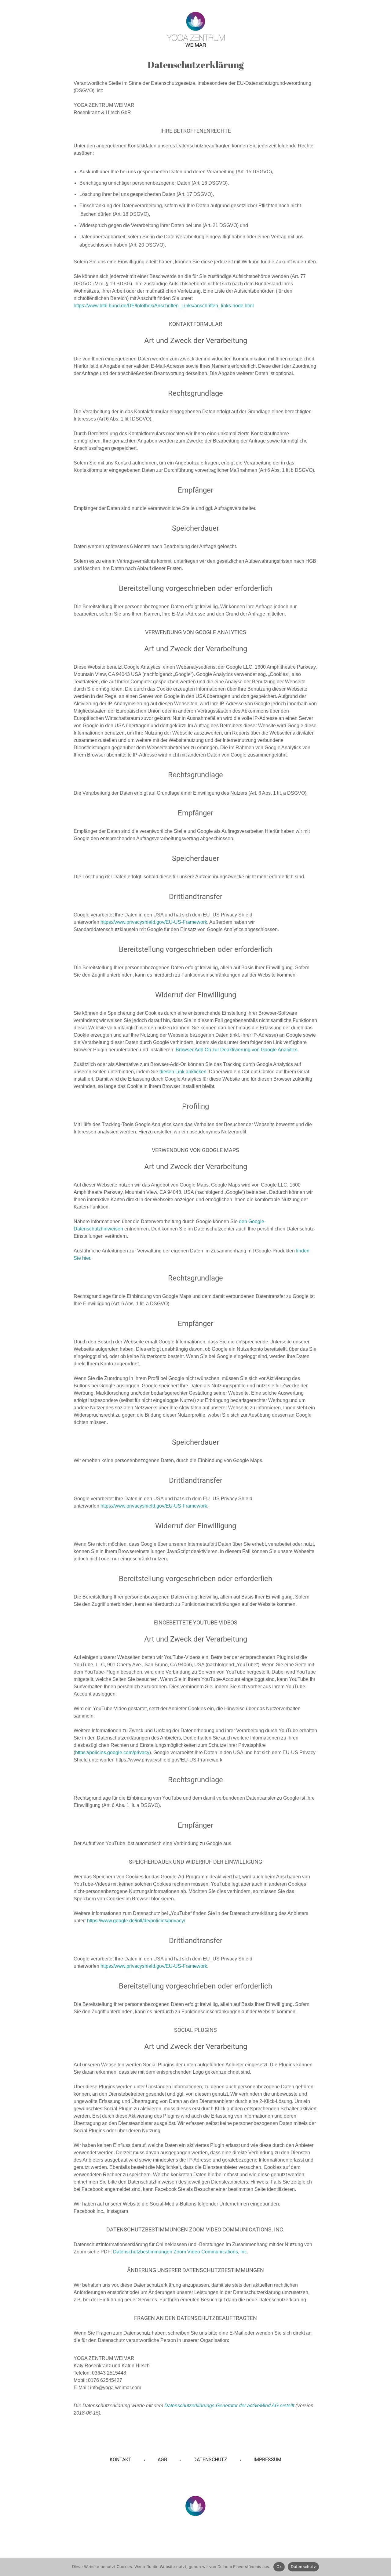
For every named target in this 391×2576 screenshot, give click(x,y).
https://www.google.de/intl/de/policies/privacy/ (136, 1921)
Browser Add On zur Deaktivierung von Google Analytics (237, 1050)
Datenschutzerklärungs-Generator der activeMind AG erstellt (229, 2406)
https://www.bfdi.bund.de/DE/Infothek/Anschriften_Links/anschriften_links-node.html (164, 306)
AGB (162, 2460)
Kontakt (121, 2460)
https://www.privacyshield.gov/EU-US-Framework (154, 922)
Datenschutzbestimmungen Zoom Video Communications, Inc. (181, 2252)
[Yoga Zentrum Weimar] (196, 29)
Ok (279, 2567)
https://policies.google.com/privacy (112, 1752)
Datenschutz (210, 2460)
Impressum (267, 2460)
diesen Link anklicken (183, 1072)
